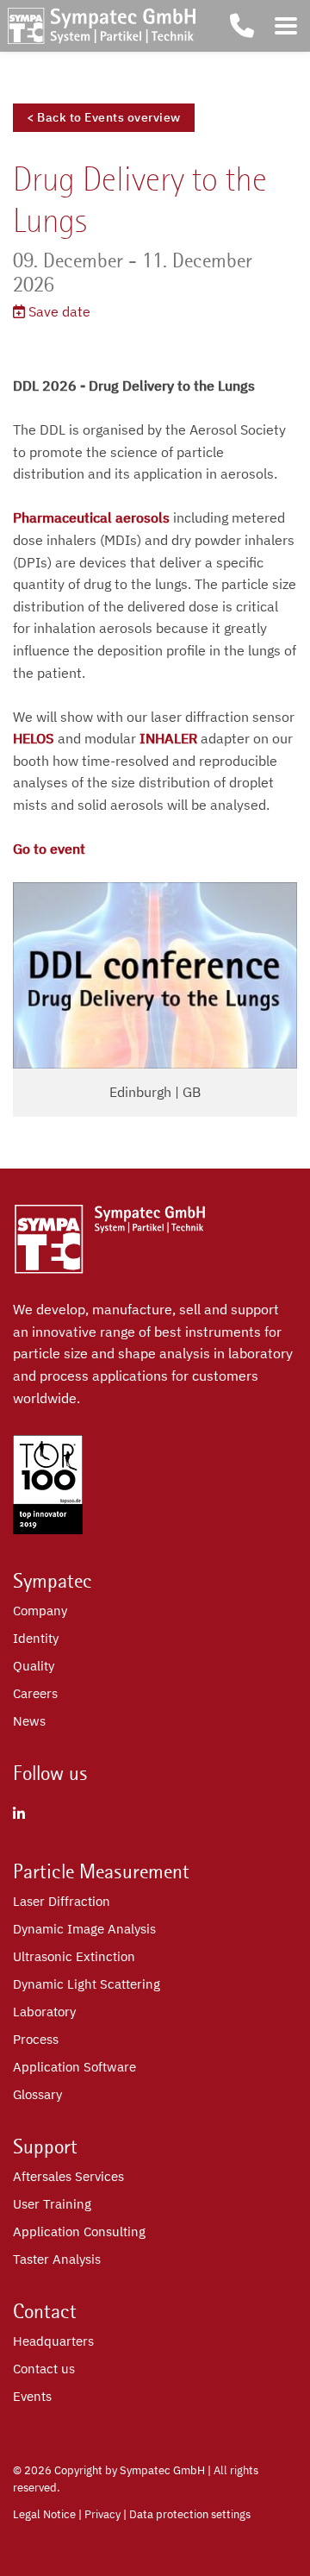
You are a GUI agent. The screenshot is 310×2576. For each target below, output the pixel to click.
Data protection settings (190, 2514)
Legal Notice (44, 2514)
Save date (58, 311)
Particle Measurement (101, 1871)
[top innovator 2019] (48, 1529)
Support (45, 2147)
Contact (45, 2311)
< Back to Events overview (104, 117)
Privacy (102, 2514)
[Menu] (286, 26)
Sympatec (53, 1581)
